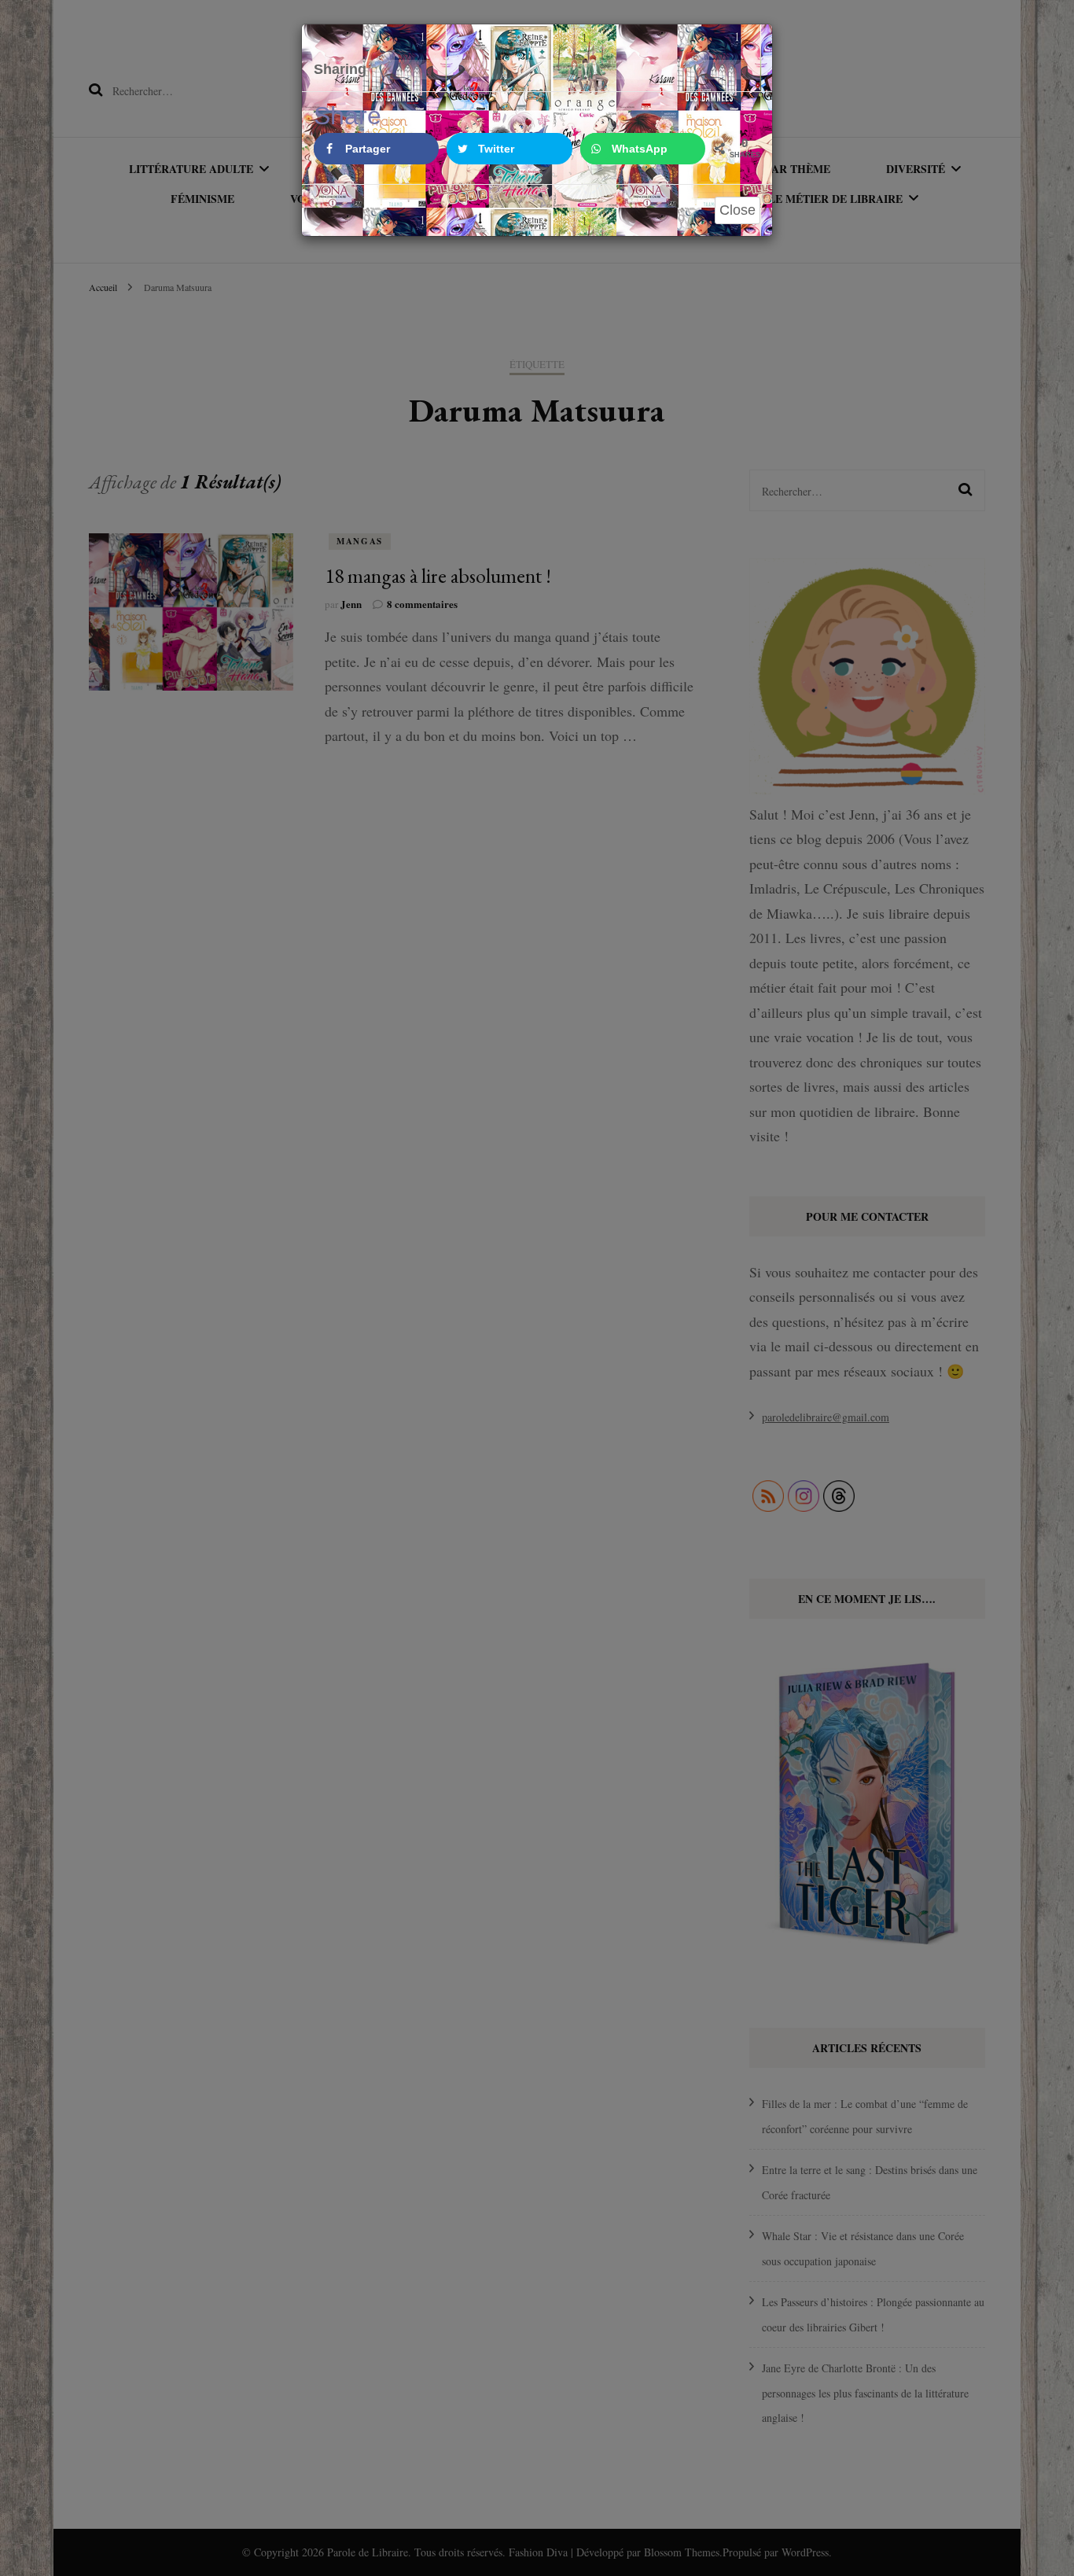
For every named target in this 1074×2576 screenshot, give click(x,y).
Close (737, 210)
